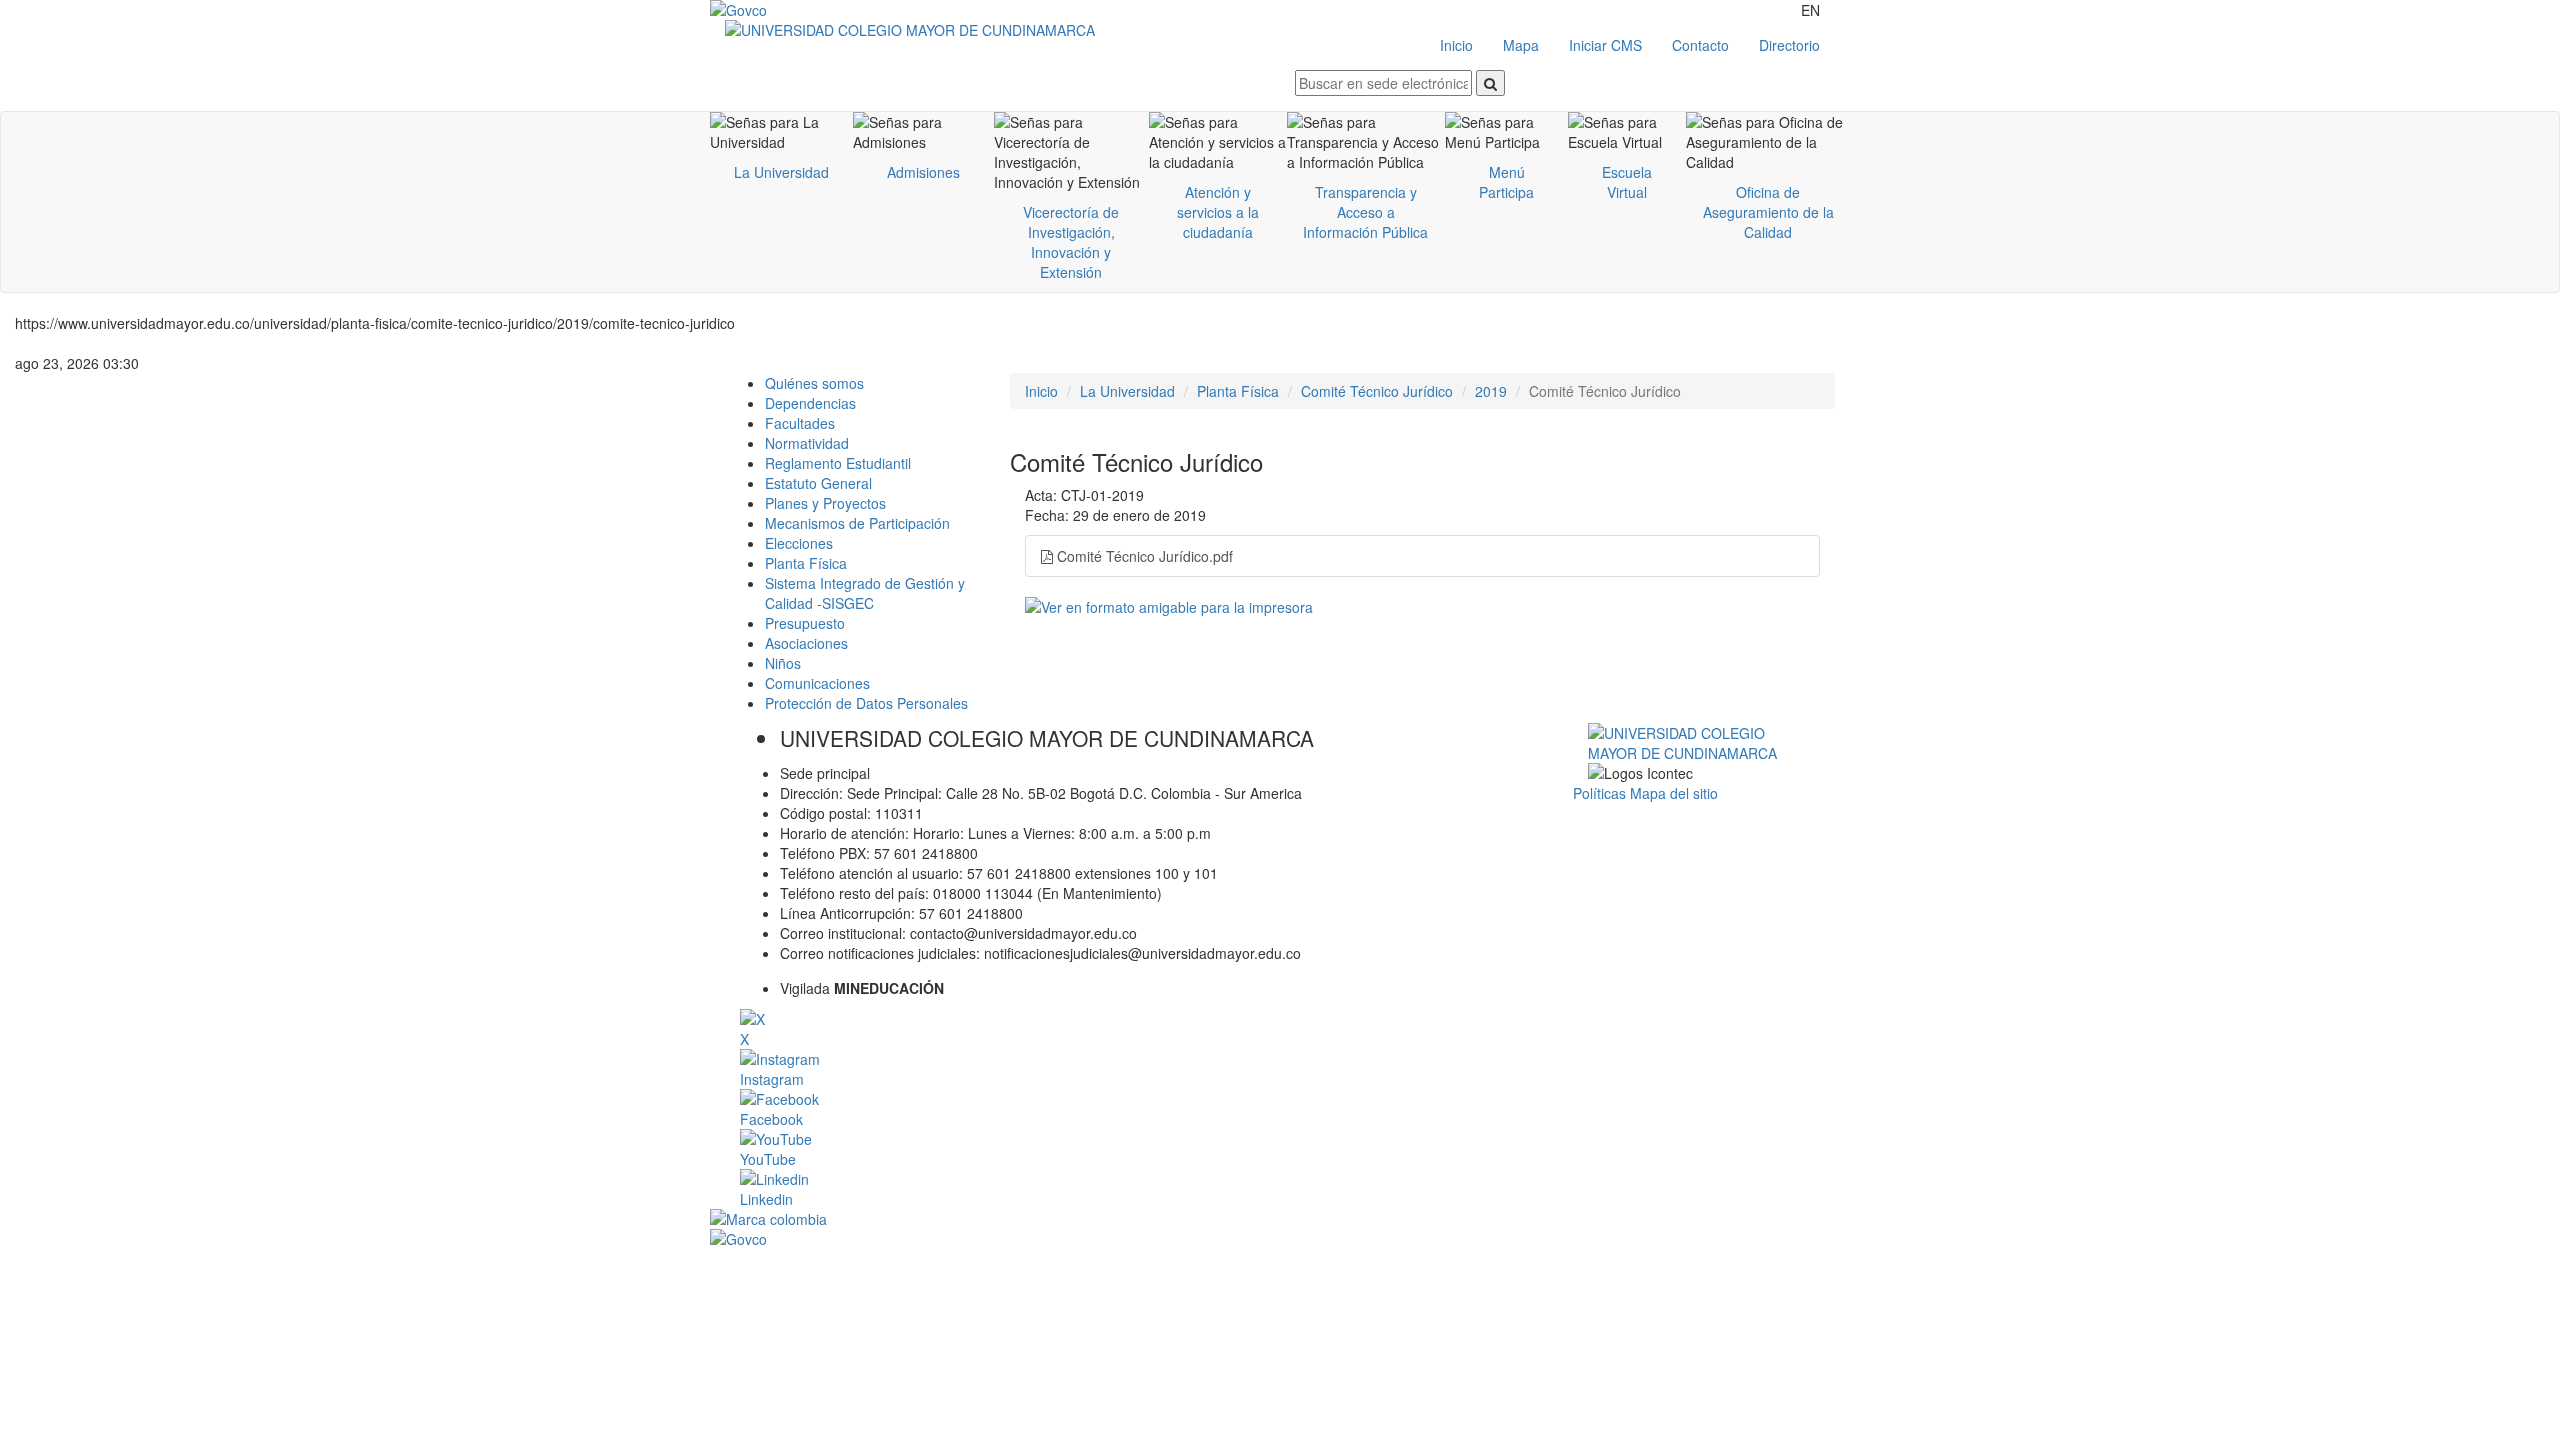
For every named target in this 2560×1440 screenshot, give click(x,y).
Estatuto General (818, 483)
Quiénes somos (814, 383)
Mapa (1521, 45)
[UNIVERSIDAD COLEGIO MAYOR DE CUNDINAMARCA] (1002, 30)
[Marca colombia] (1280, 1219)
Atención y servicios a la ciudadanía (1218, 212)
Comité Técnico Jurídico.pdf (1143, 556)
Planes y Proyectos (825, 503)
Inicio (1456, 45)
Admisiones (923, 172)
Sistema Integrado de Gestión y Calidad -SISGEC (865, 593)
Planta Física (806, 563)
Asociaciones (806, 643)
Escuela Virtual (1627, 182)
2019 (1491, 391)
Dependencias (810, 403)
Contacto (1700, 45)
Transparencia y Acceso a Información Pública (1365, 212)
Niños (783, 663)
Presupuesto (805, 623)
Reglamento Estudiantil (838, 463)
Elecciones (799, 543)
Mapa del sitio (1674, 793)
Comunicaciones (817, 683)
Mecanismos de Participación (857, 523)
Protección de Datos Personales (866, 703)
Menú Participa (1506, 182)
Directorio (1789, 45)
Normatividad (807, 443)
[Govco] (805, 10)
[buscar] (1490, 83)
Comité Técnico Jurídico (1377, 391)
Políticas (1601, 793)
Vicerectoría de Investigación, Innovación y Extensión (1071, 242)
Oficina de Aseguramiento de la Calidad (1768, 212)
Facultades (800, 423)
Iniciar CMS (1605, 45)
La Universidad (781, 172)
